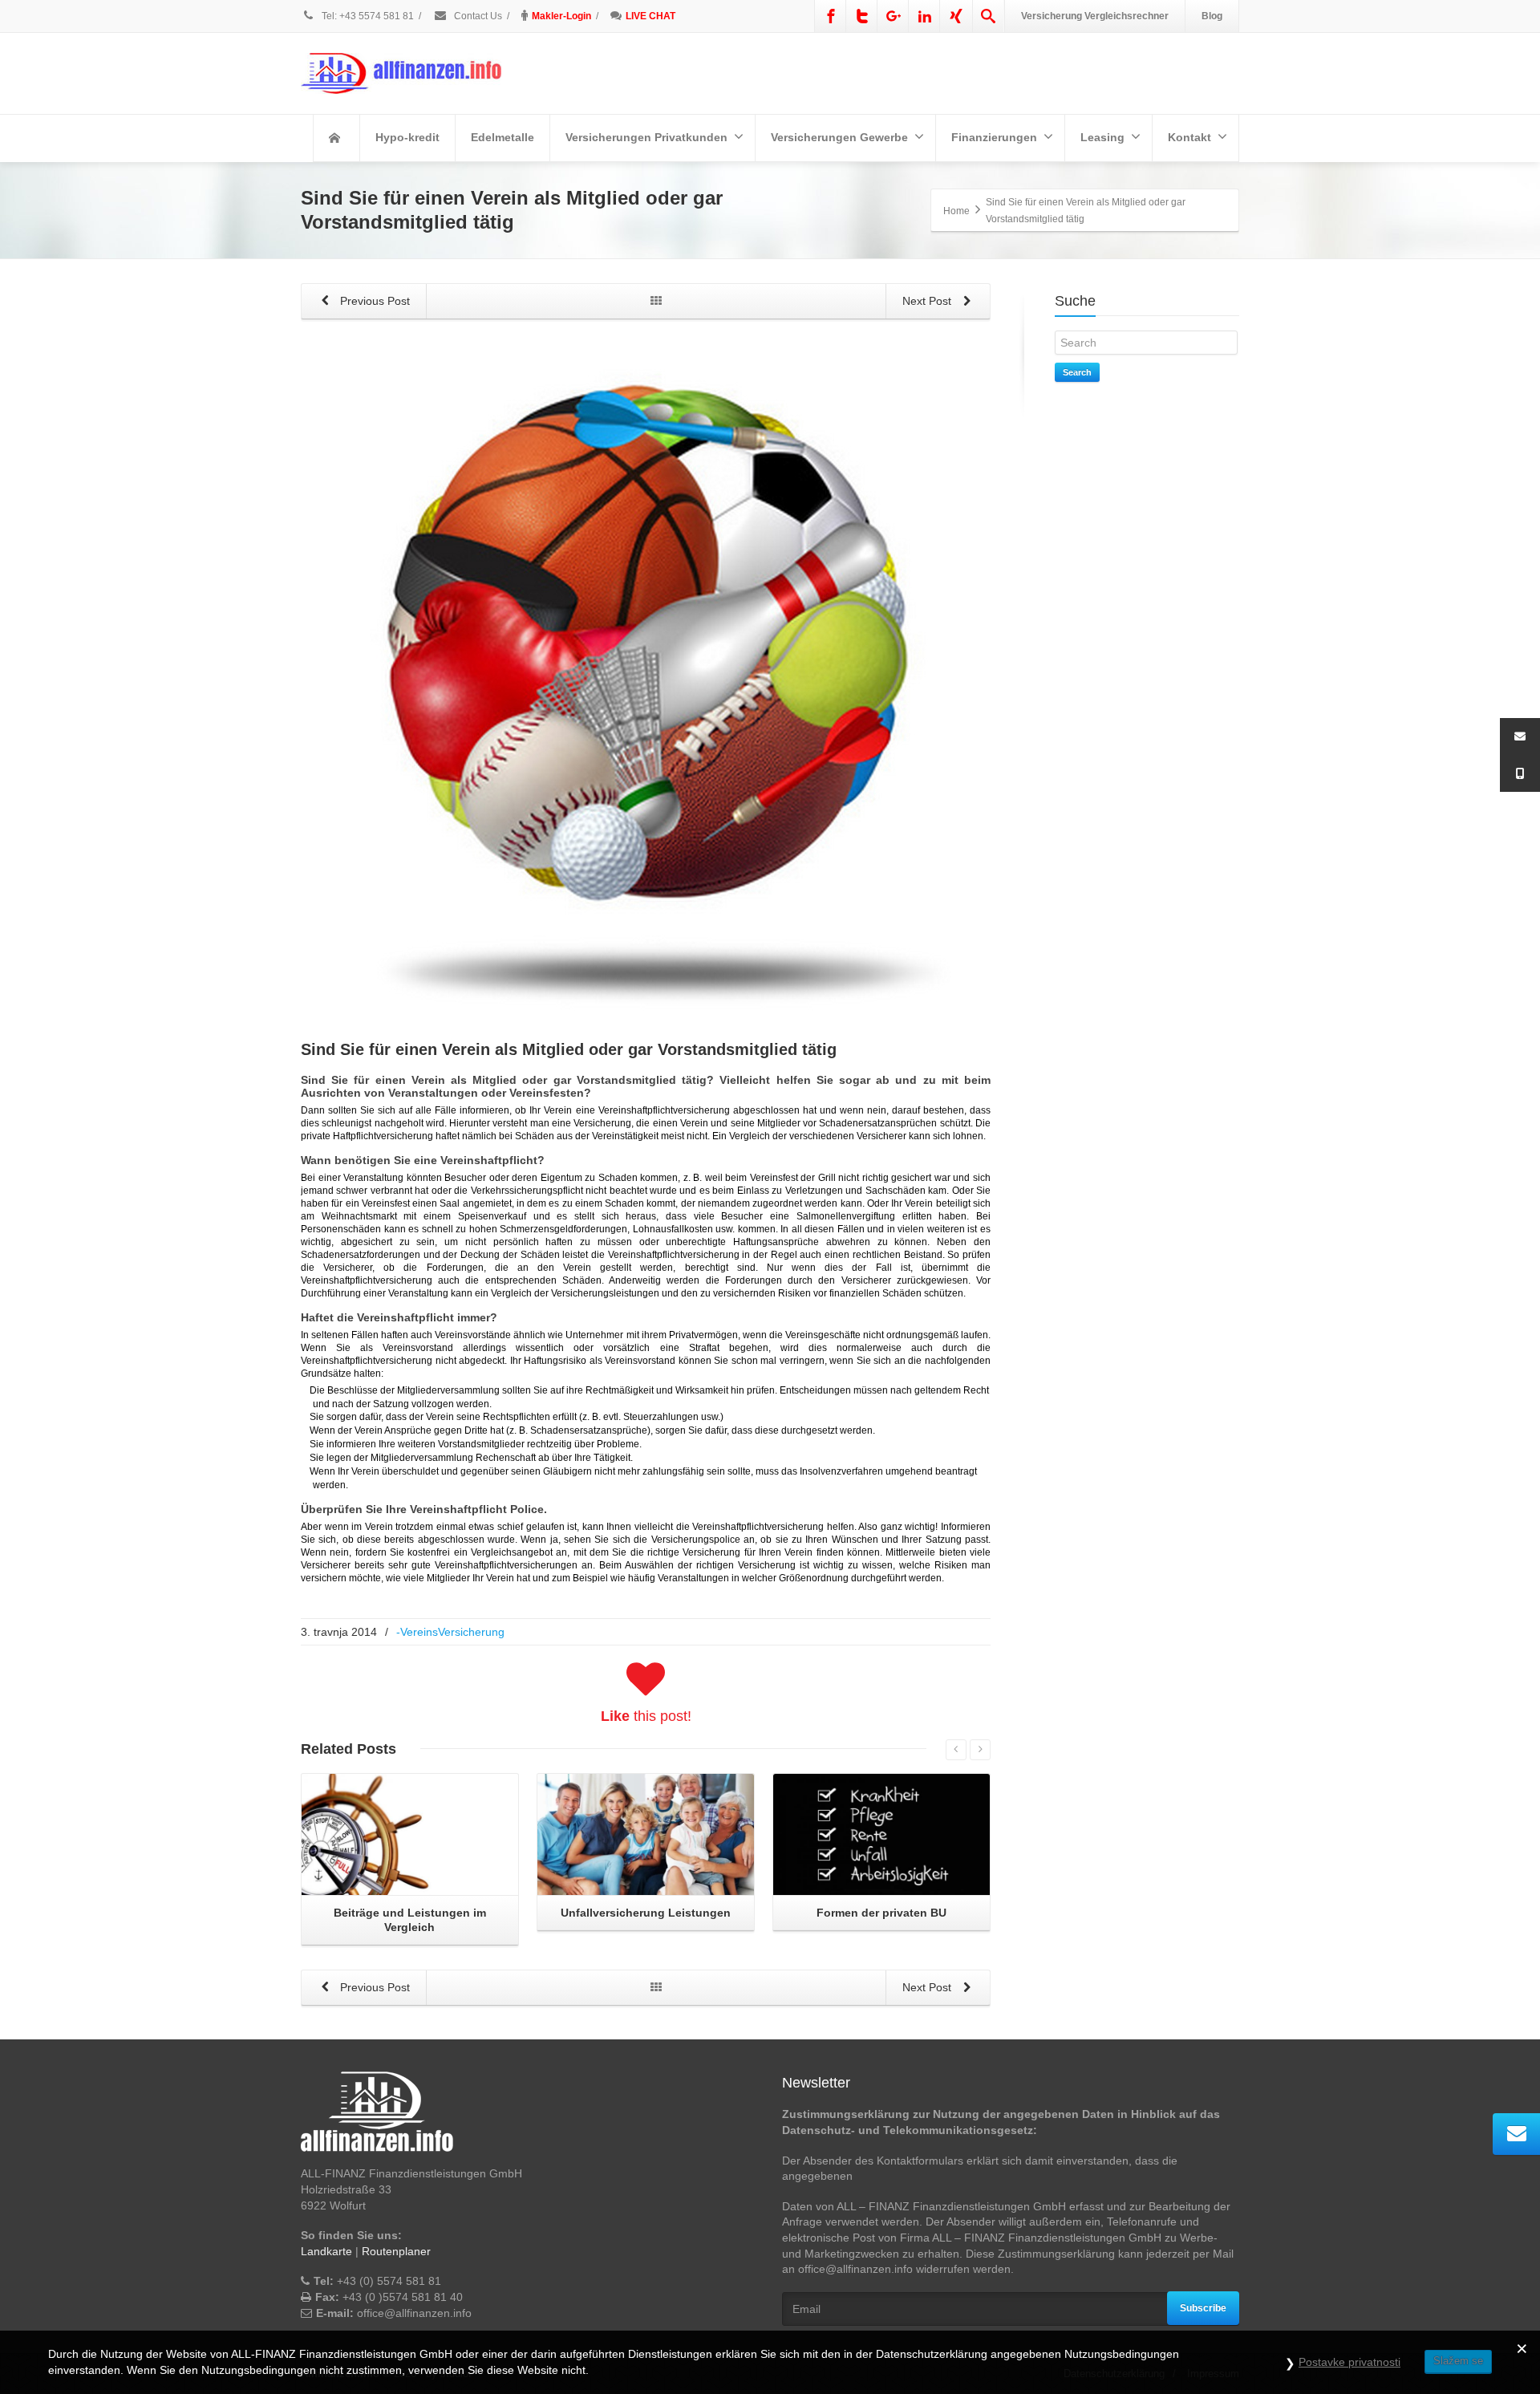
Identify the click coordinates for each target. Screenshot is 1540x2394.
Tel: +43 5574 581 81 (368, 16)
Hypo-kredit (407, 137)
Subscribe (1203, 2308)
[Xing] (956, 16)
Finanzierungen (994, 137)
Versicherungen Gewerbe (839, 137)
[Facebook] (831, 16)
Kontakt (1189, 137)
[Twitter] (862, 16)
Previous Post (373, 301)
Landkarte (326, 2251)
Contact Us (477, 16)
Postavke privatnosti (1350, 2362)
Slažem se (1458, 2361)
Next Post (928, 301)
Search (1077, 372)
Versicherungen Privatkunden (646, 137)
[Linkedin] (925, 16)
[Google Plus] (894, 16)
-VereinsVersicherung (450, 1632)
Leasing (1102, 137)
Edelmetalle (503, 137)
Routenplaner (396, 2251)
